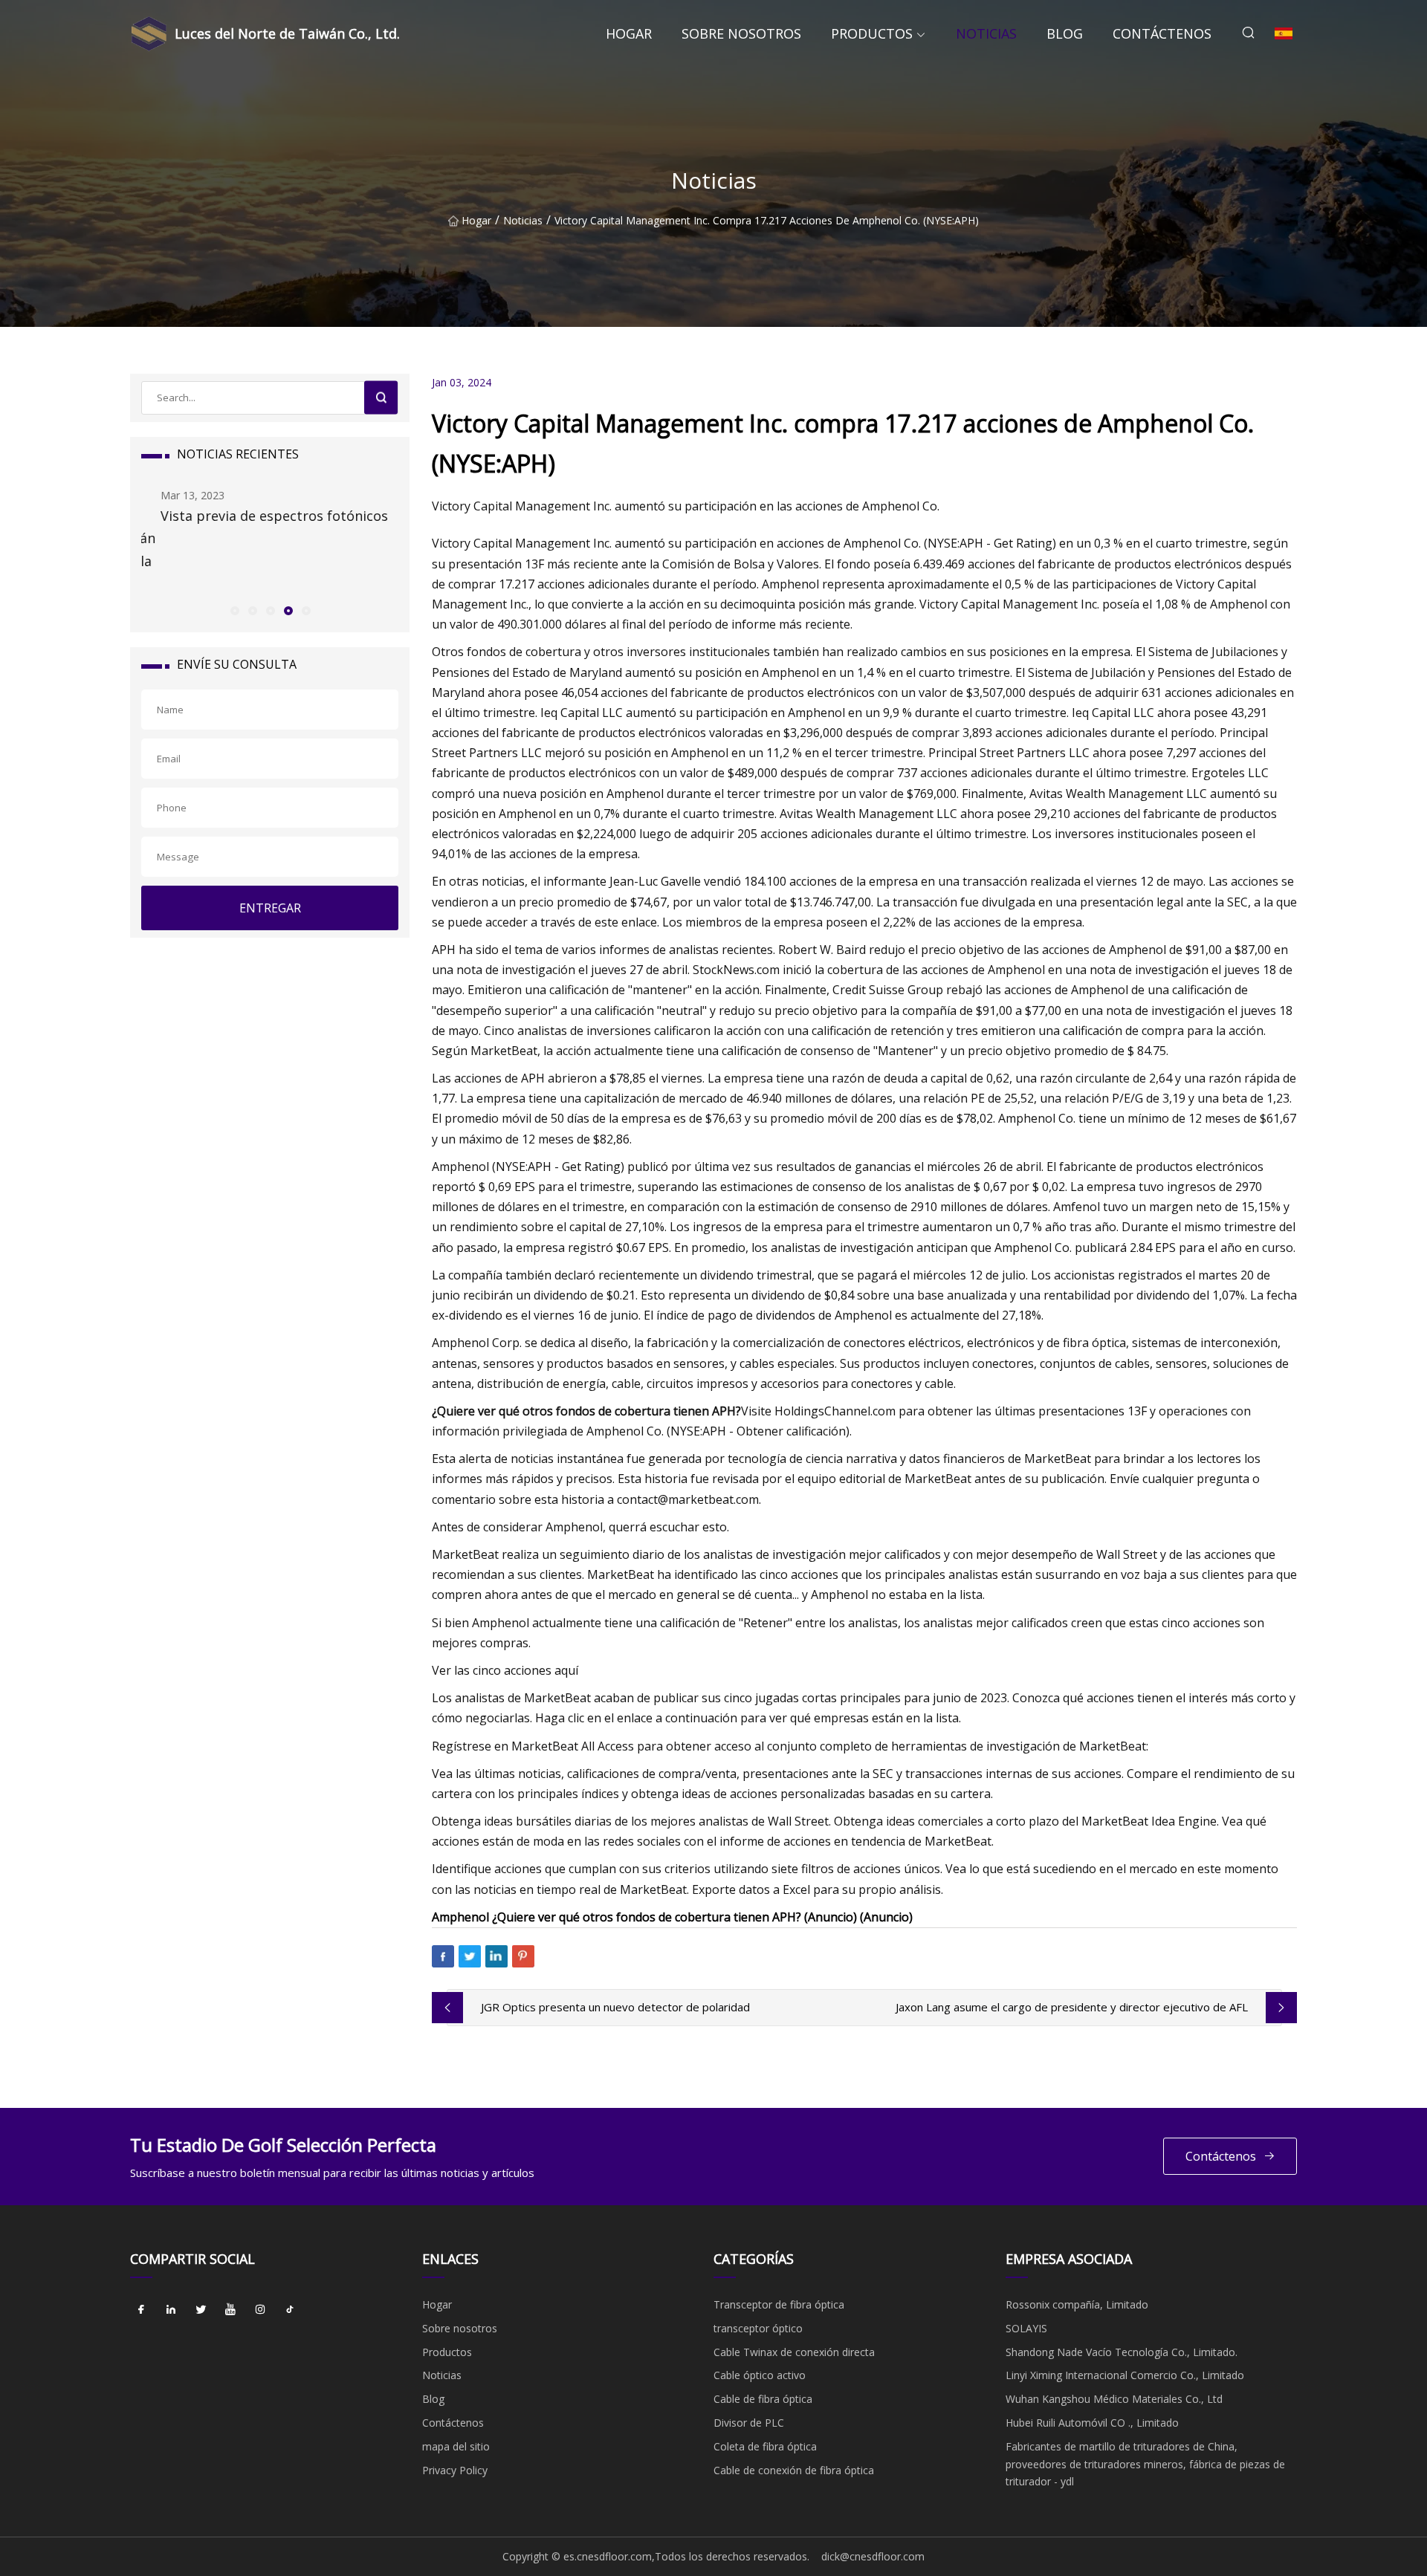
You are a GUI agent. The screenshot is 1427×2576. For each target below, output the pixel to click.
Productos (872, 33)
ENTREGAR (270, 908)
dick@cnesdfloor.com (873, 2556)
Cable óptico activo (760, 2375)
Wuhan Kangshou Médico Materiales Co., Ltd (1114, 2399)
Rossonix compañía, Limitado (1077, 2304)
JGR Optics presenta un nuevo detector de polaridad (615, 2007)
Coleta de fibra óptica (765, 2446)
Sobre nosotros (741, 33)
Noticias (986, 33)
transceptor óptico (758, 2328)
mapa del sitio (456, 2446)
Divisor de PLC (749, 2423)
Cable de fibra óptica (763, 2399)
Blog (1065, 33)
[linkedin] (171, 2310)
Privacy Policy (455, 2470)
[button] (234, 610)
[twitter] (201, 2310)
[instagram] (260, 2310)
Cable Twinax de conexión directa (794, 2352)
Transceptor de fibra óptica (779, 2304)
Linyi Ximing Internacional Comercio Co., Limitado (1125, 2375)
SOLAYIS (1026, 2328)
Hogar (629, 33)
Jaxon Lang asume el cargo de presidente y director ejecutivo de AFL (1072, 2007)
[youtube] (230, 2310)
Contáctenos (1162, 33)
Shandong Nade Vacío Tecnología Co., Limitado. (1122, 2352)
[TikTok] (290, 2310)
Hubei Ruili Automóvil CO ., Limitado (1092, 2423)
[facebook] (141, 2310)
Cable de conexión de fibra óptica (794, 2470)
